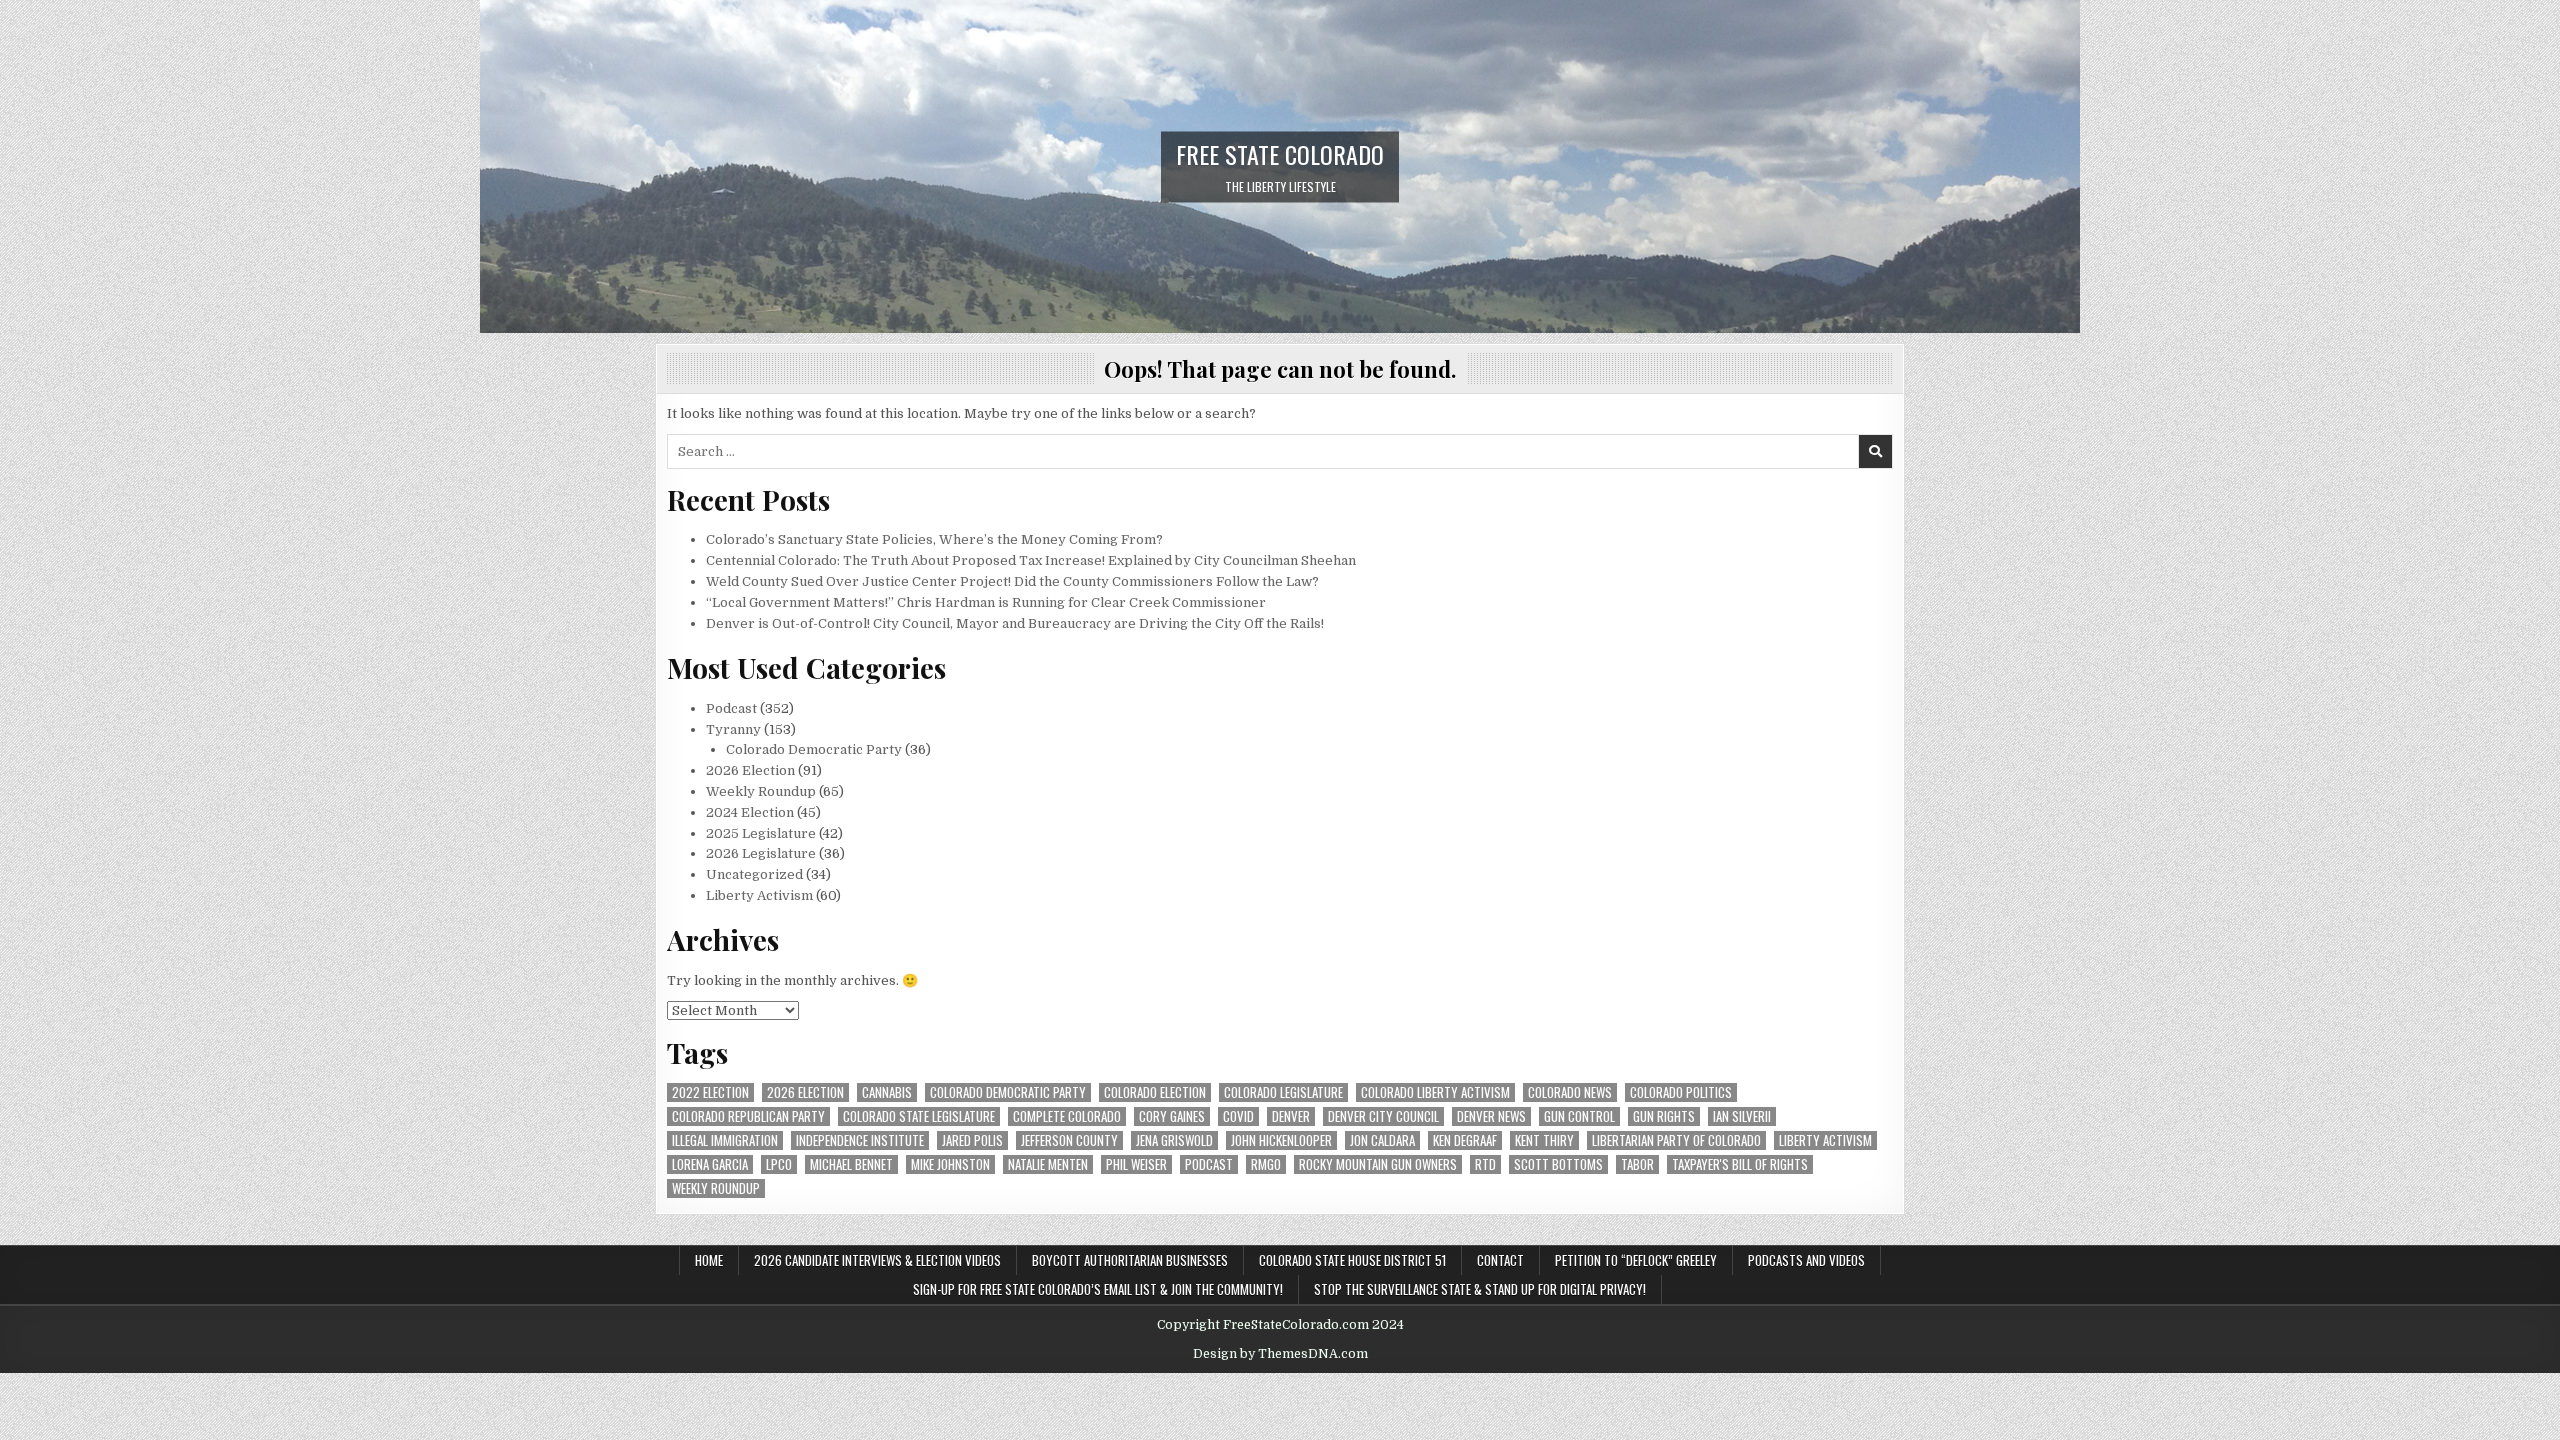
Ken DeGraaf (1465, 1140)
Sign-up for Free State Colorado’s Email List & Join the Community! (1098, 1289)
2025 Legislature (761, 833)
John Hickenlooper (1281, 1140)
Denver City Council (1383, 1116)
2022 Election (710, 1092)
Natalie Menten (1048, 1164)
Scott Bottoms (1558, 1164)
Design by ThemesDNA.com (1280, 1354)
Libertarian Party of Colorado (1676, 1140)
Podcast (731, 708)
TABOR (1637, 1164)
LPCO (779, 1164)
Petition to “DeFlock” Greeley (1636, 1260)
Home (709, 1260)
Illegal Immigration (725, 1140)
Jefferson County (1069, 1140)
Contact (1500, 1260)
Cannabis (887, 1092)
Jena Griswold (1174, 1140)
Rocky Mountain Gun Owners (1378, 1164)
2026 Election (750, 770)
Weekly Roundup (761, 791)
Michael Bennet (851, 1164)
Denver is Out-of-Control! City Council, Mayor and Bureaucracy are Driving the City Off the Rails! (1015, 623)
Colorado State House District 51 (1352, 1260)
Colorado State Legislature (919, 1116)
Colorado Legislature (1283, 1092)
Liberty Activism (759, 895)
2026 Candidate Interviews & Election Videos (877, 1260)
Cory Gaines (1172, 1116)
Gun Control (1579, 1116)
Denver (1291, 1116)
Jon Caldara (1382, 1140)
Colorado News (1570, 1092)
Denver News (1491, 1116)
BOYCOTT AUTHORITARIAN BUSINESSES (1130, 1260)
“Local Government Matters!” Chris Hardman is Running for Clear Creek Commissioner (986, 602)
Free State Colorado (1280, 153)
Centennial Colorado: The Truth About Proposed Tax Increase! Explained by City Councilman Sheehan (1031, 560)
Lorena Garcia (710, 1164)
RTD (1485, 1164)
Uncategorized (754, 874)
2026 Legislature (761, 853)
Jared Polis (972, 1140)
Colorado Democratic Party (814, 749)
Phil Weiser (1136, 1164)
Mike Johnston (950, 1164)
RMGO (1266, 1164)
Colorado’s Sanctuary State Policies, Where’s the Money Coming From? (934, 539)
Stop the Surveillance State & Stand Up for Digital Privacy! (1480, 1289)
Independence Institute (860, 1140)
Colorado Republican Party (748, 1116)
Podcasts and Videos (1806, 1260)
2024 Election (750, 812)
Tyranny (733, 729)
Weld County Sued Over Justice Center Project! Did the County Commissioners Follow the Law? (1012, 581)
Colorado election (1155, 1092)
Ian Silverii (1742, 1116)
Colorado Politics (1681, 1092)
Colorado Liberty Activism (1435, 1092)
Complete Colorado (1067, 1116)
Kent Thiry (1544, 1140)
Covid (1238, 1116)
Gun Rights (1664, 1116)
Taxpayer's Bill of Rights (1740, 1164)
